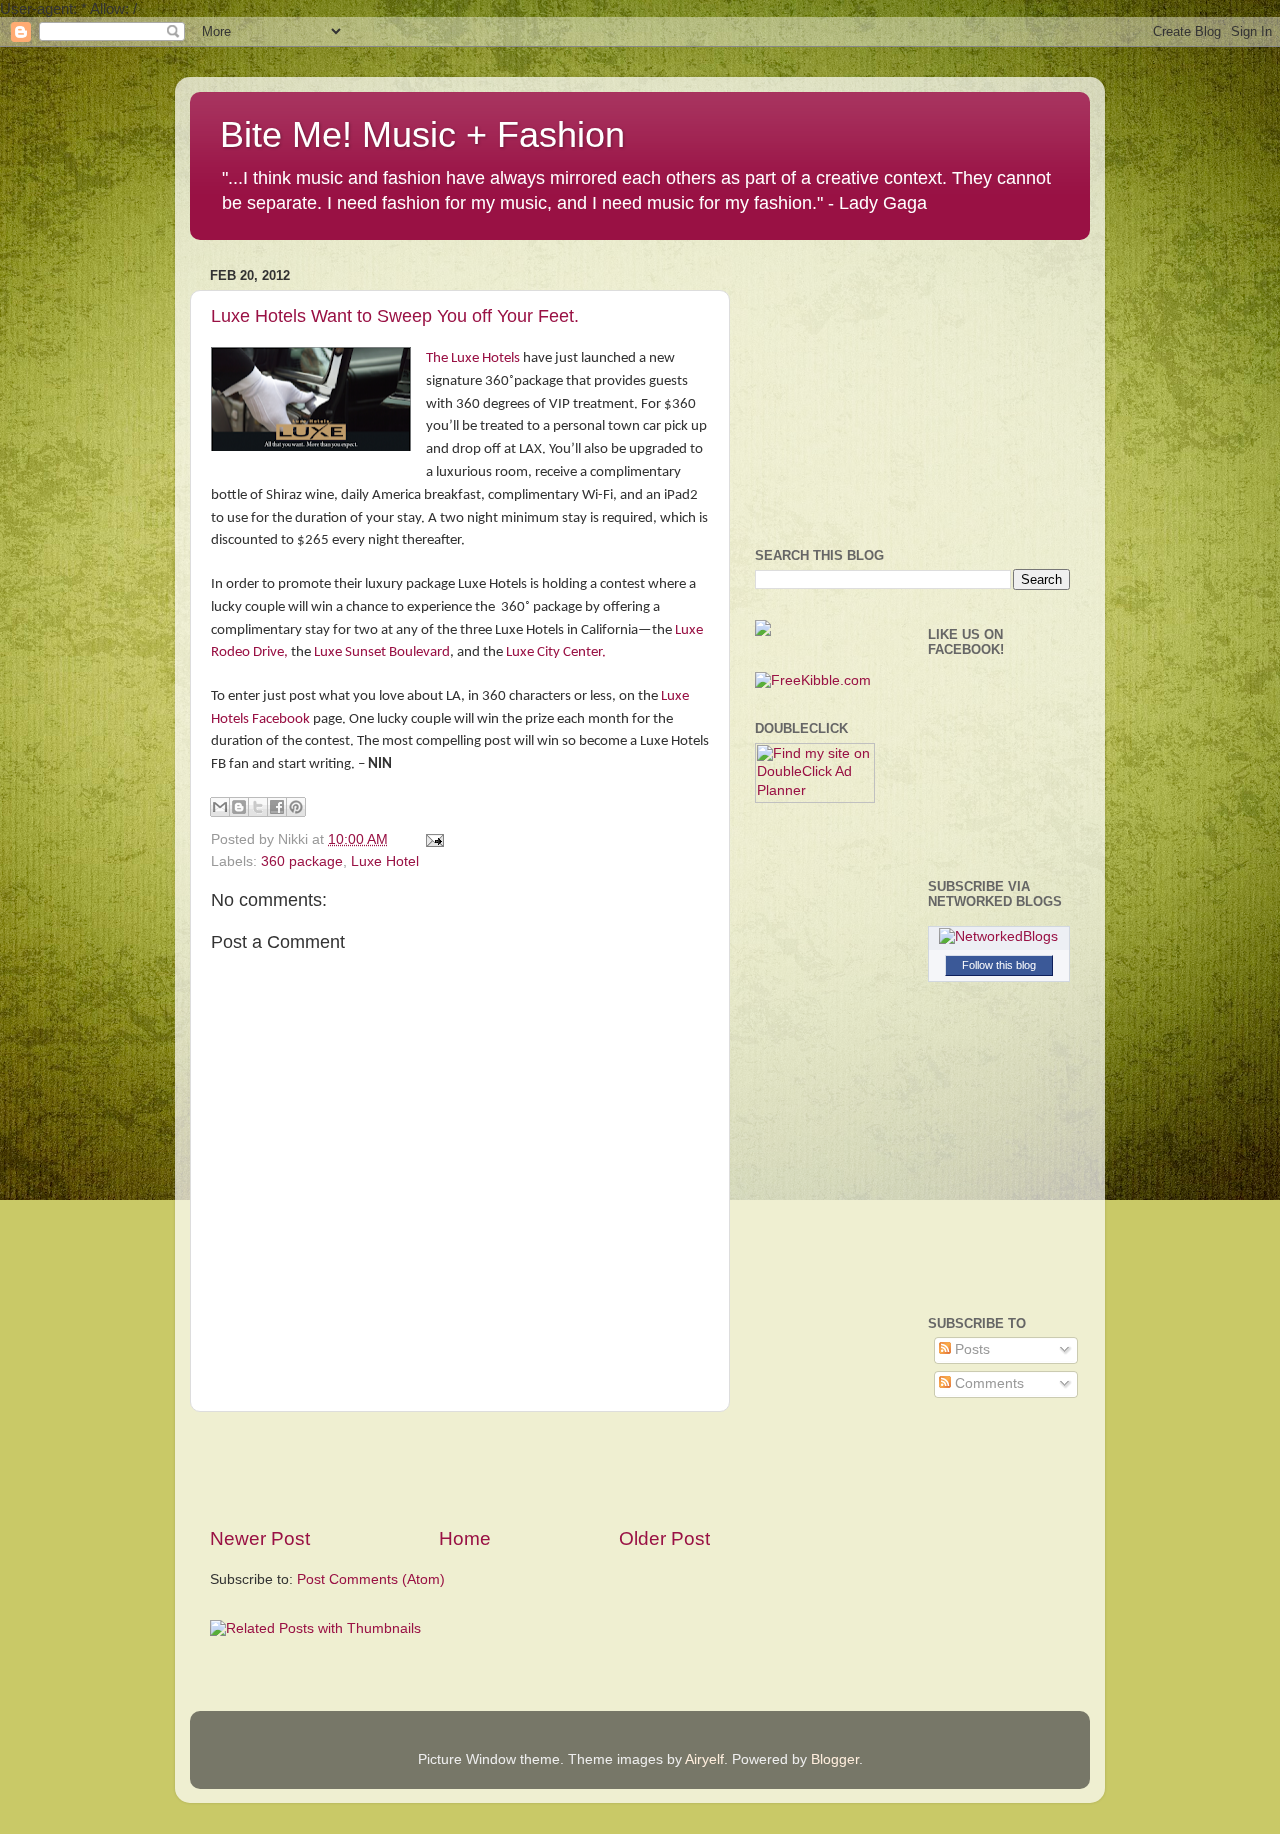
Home (465, 1538)
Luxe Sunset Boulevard (382, 652)
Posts (970, 1349)
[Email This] (220, 807)
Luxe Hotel (385, 861)
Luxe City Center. (556, 652)
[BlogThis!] (239, 807)
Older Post (664, 1538)
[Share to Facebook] (277, 807)
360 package (302, 861)
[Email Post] (431, 839)
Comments (987, 1383)
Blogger (835, 1759)
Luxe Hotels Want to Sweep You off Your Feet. (395, 316)
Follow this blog (999, 965)
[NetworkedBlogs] (998, 936)
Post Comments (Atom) (371, 1579)
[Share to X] (258, 807)
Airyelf (704, 1759)
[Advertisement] (460, 1469)
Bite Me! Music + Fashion (422, 134)
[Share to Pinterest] (296, 807)
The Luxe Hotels (473, 358)
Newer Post (260, 1538)
